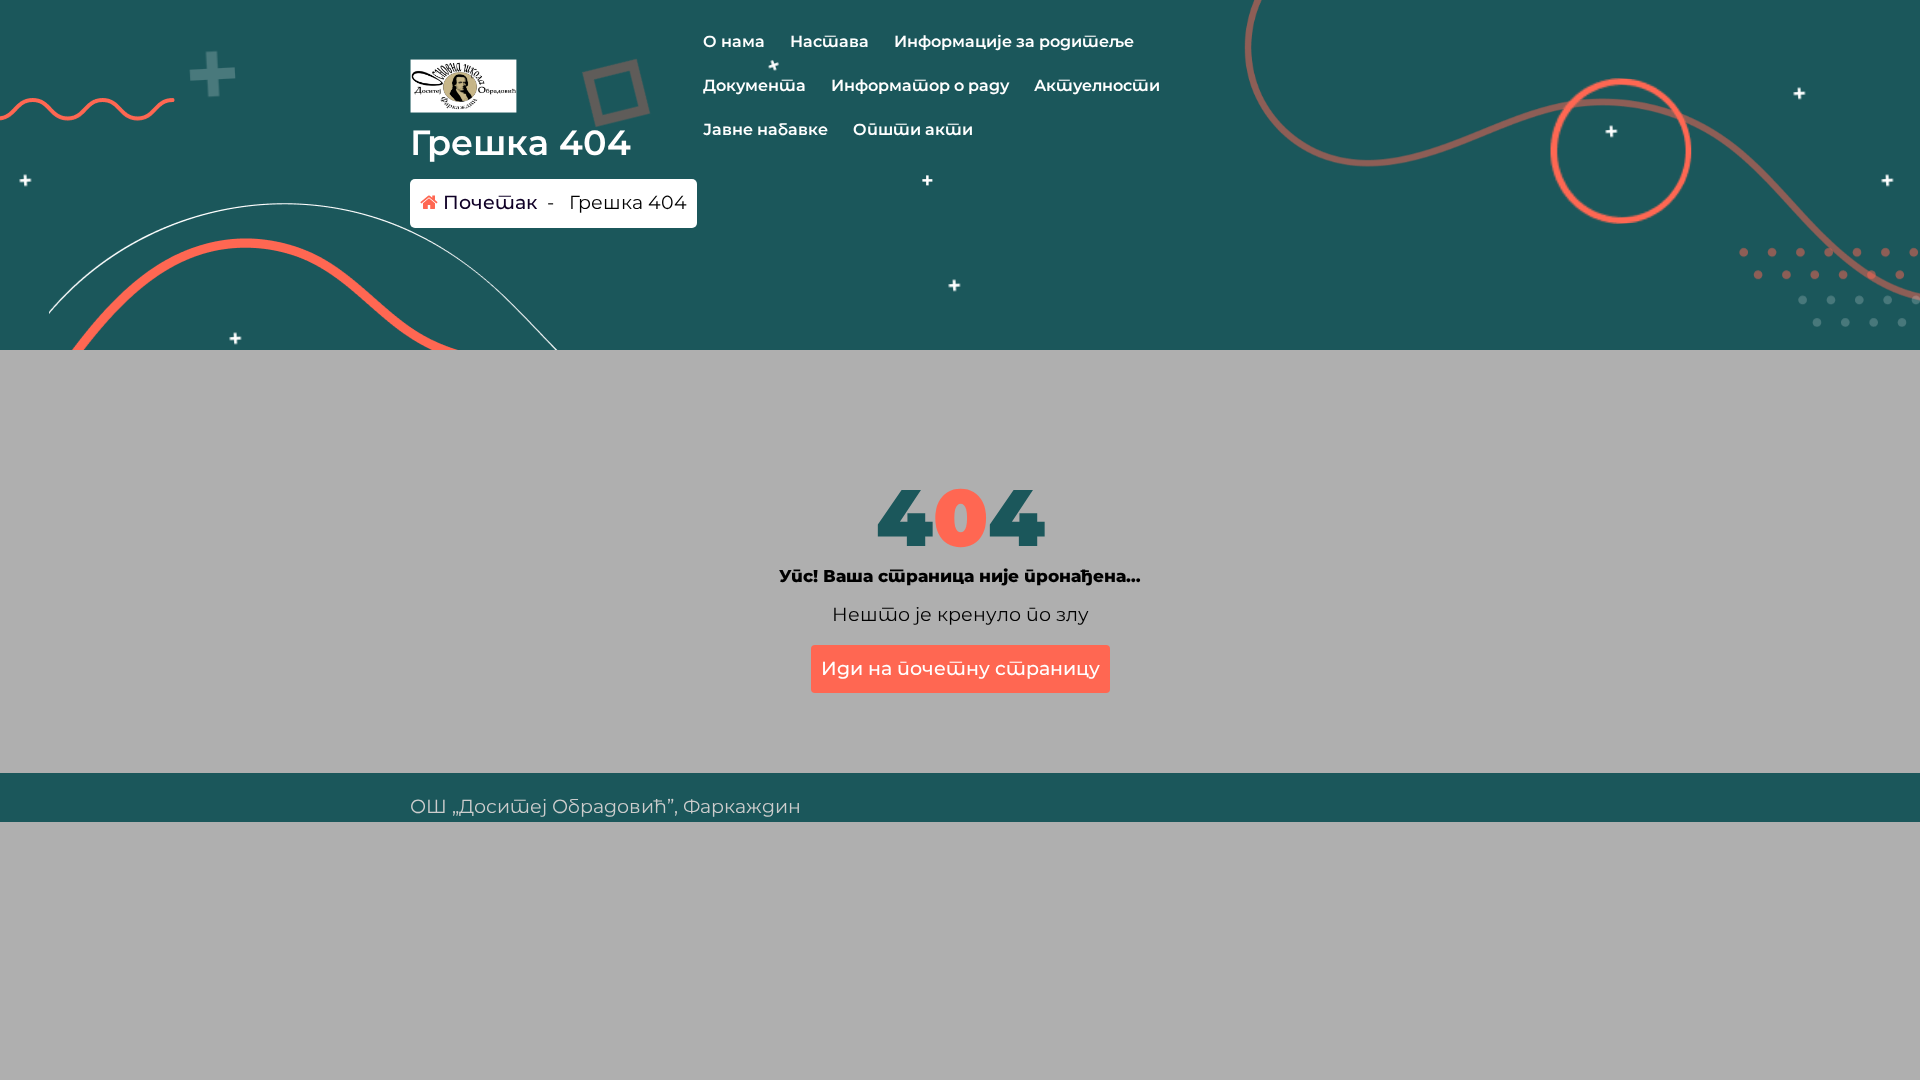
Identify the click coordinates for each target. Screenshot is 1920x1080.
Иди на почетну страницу (960, 668)
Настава (829, 41)
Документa (754, 85)
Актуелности (1097, 85)
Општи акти (913, 129)
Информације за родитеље (1014, 41)
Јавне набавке (765, 129)
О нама (734, 41)
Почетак (487, 202)
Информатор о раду (920, 85)
